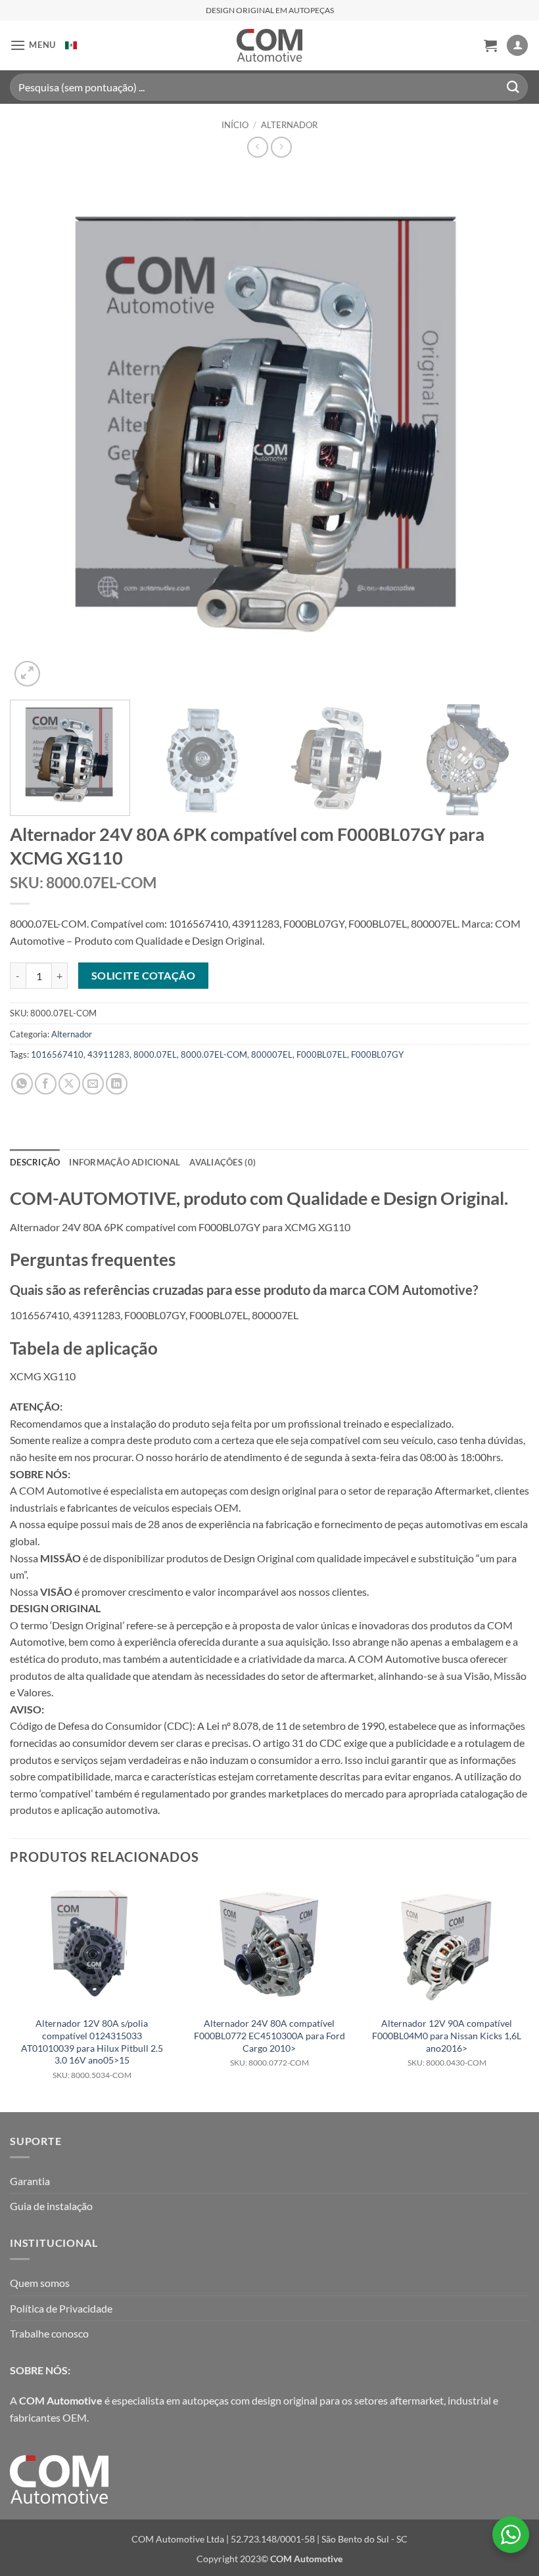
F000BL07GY (377, 1054)
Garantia (30, 2181)
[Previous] (37, 430)
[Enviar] (513, 87)
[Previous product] (281, 147)
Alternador (289, 125)
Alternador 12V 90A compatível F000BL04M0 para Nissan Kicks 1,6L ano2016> (447, 2043)
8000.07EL (155, 1054)
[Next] (502, 430)
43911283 (108, 1054)
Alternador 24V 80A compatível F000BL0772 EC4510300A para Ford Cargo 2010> (269, 2043)
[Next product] (257, 147)
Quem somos (40, 2283)
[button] (33, 45)
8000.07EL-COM (214, 1054)
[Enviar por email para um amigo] (93, 1084)
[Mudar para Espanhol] (71, 45)
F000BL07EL (322, 1054)
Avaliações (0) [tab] (223, 1162)
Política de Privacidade (61, 2308)
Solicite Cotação (143, 976)
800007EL (272, 1054)
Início (235, 125)
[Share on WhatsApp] (22, 1084)
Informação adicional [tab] (125, 1162)
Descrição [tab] (35, 1162)
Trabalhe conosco (49, 2333)
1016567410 (57, 1054)
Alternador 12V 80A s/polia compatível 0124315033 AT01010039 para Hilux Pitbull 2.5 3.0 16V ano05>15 (92, 2049)
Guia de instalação (51, 2206)
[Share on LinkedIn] (117, 1084)
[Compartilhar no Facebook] (46, 1084)
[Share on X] (69, 1084)
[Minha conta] (517, 46)
